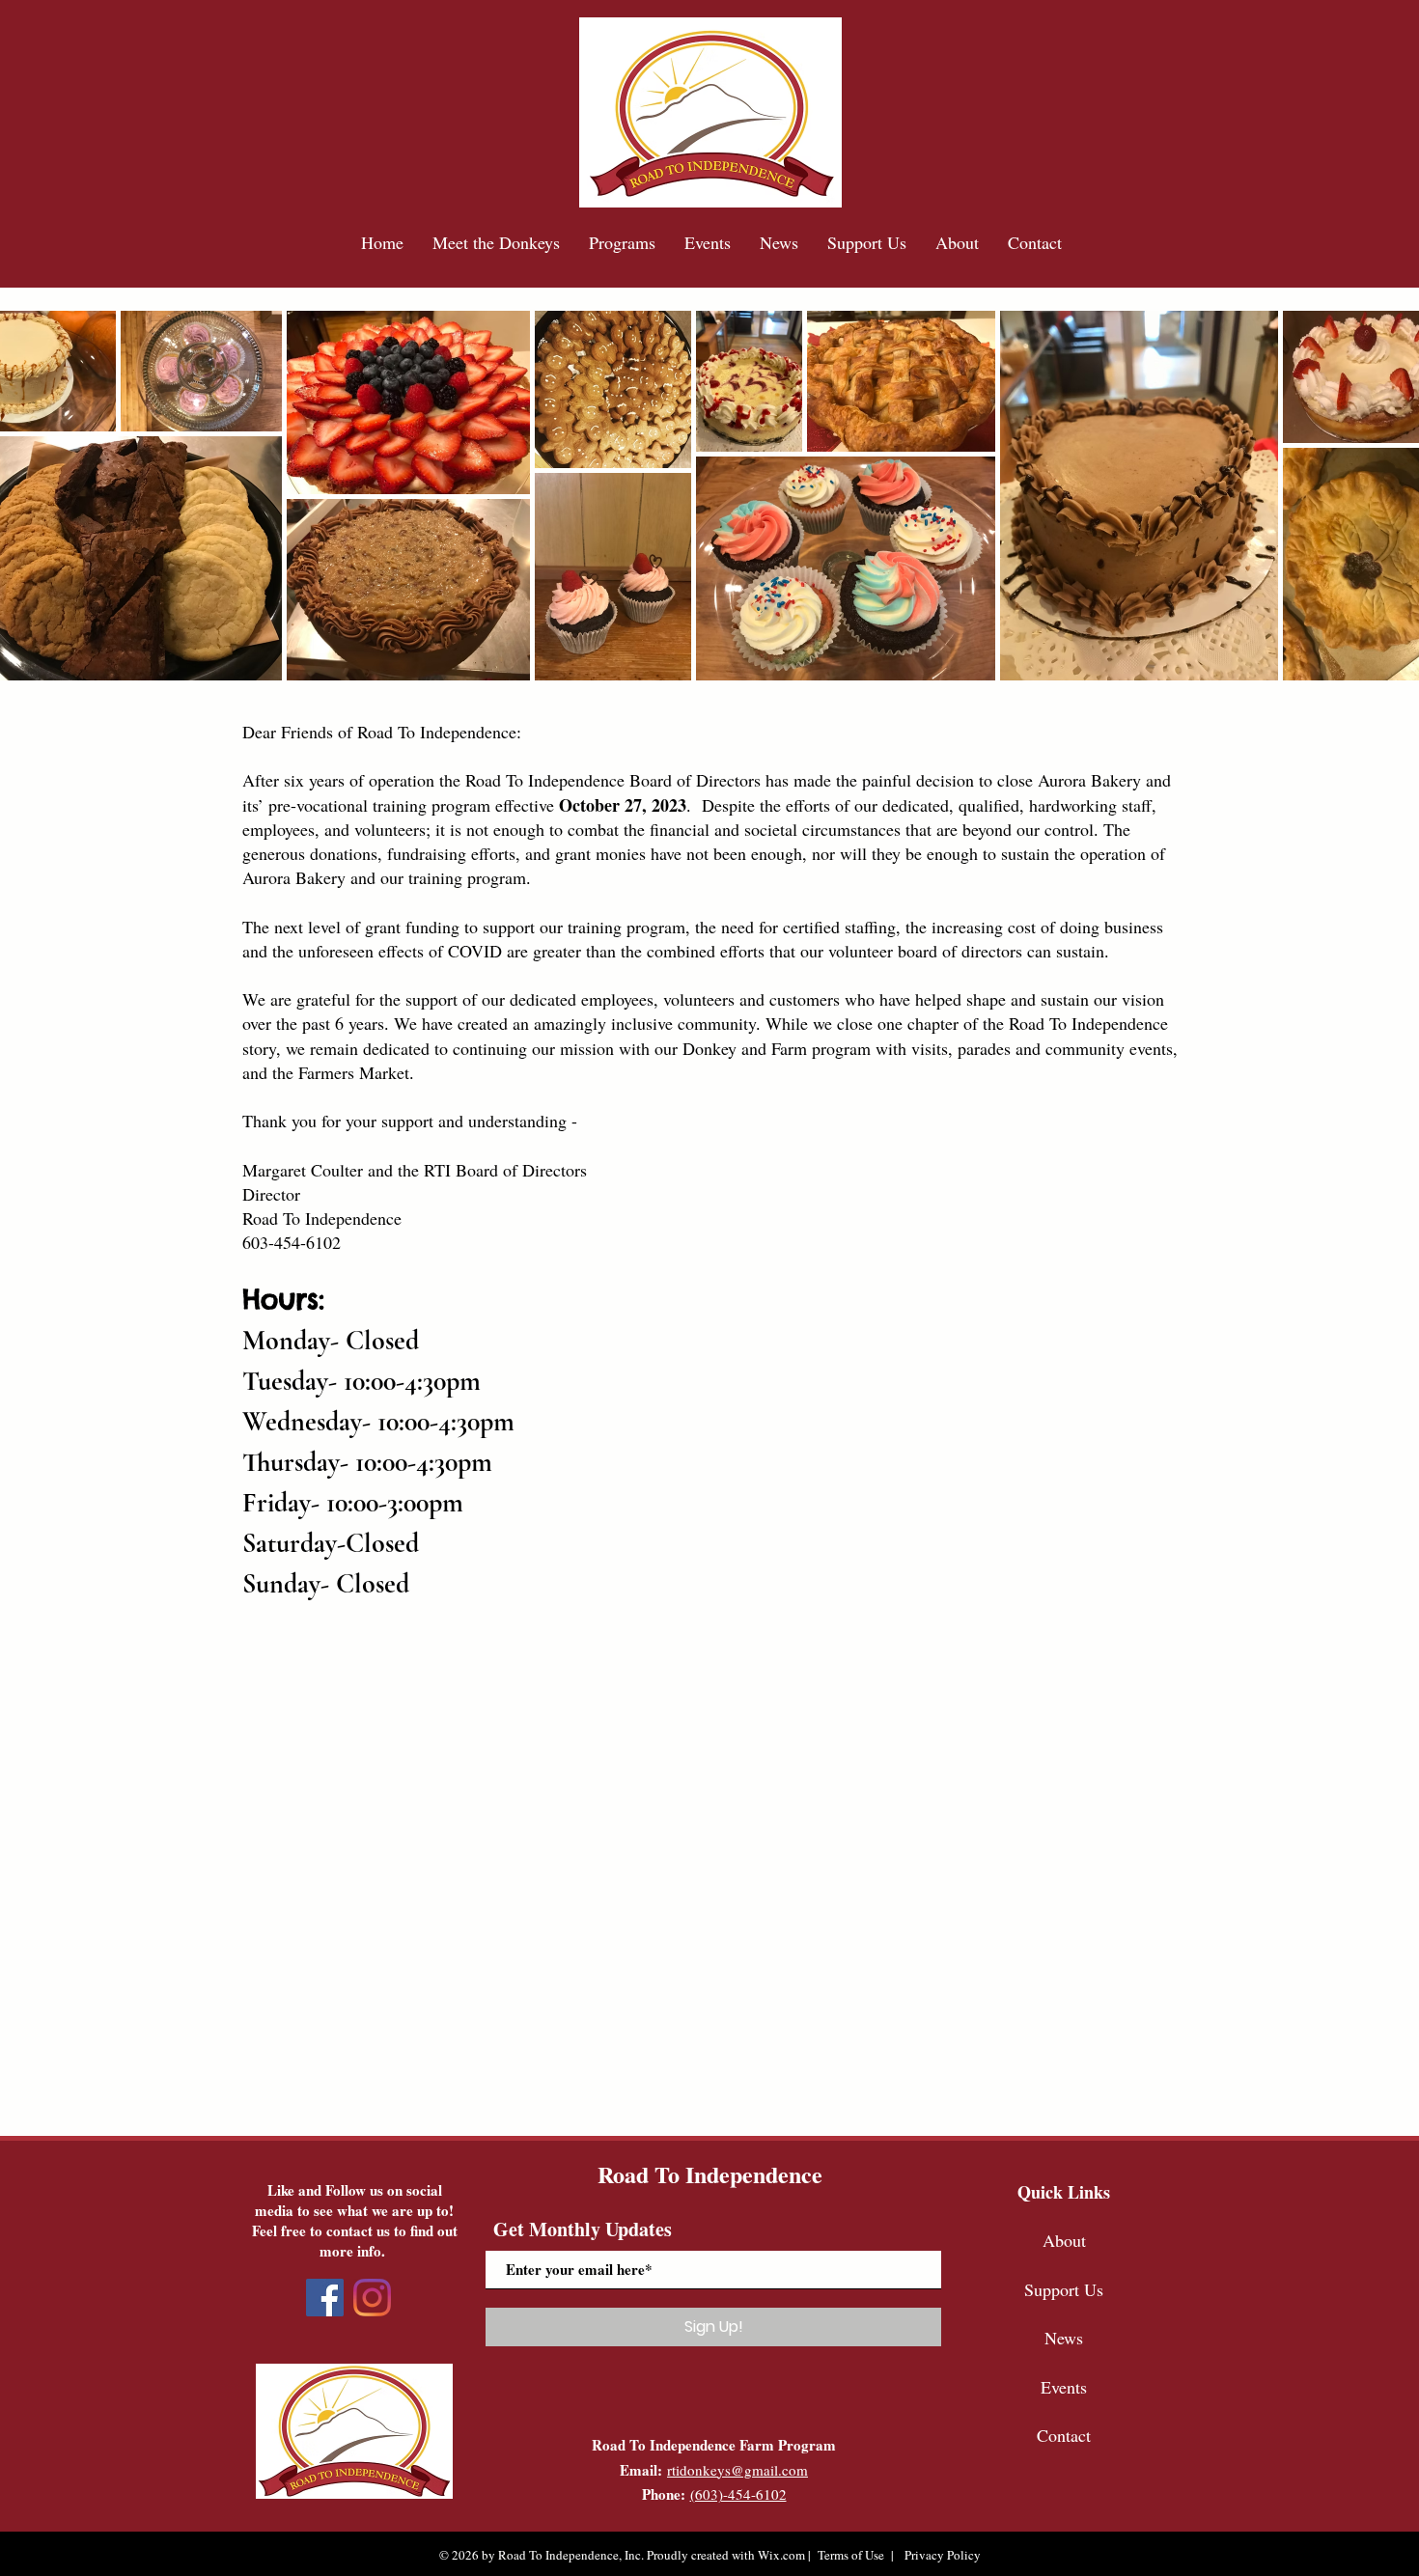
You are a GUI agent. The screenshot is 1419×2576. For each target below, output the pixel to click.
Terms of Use (851, 2555)
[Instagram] (372, 2298)
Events (1064, 2387)
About (1064, 2240)
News (1064, 2338)
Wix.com (781, 2555)
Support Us (1064, 2289)
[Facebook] (325, 2298)
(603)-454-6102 (738, 2494)
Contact (1064, 2435)
